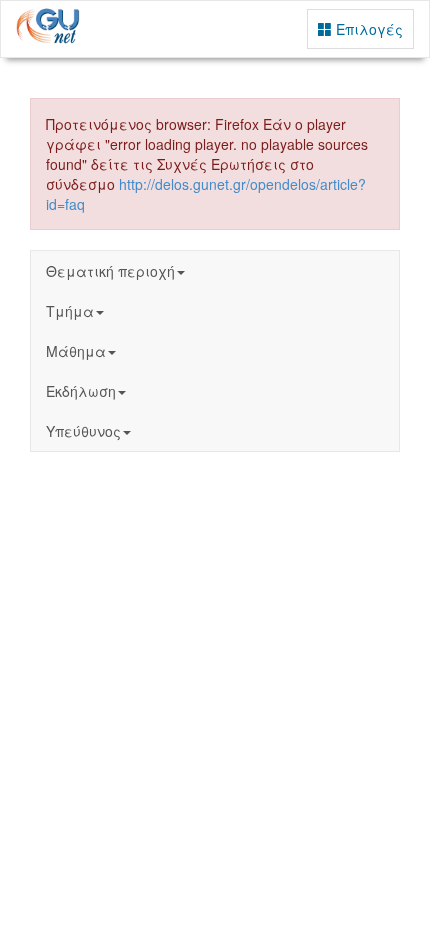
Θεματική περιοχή (110, 271)
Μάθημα (76, 351)
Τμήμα (70, 311)
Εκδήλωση (81, 391)
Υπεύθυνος (83, 431)
